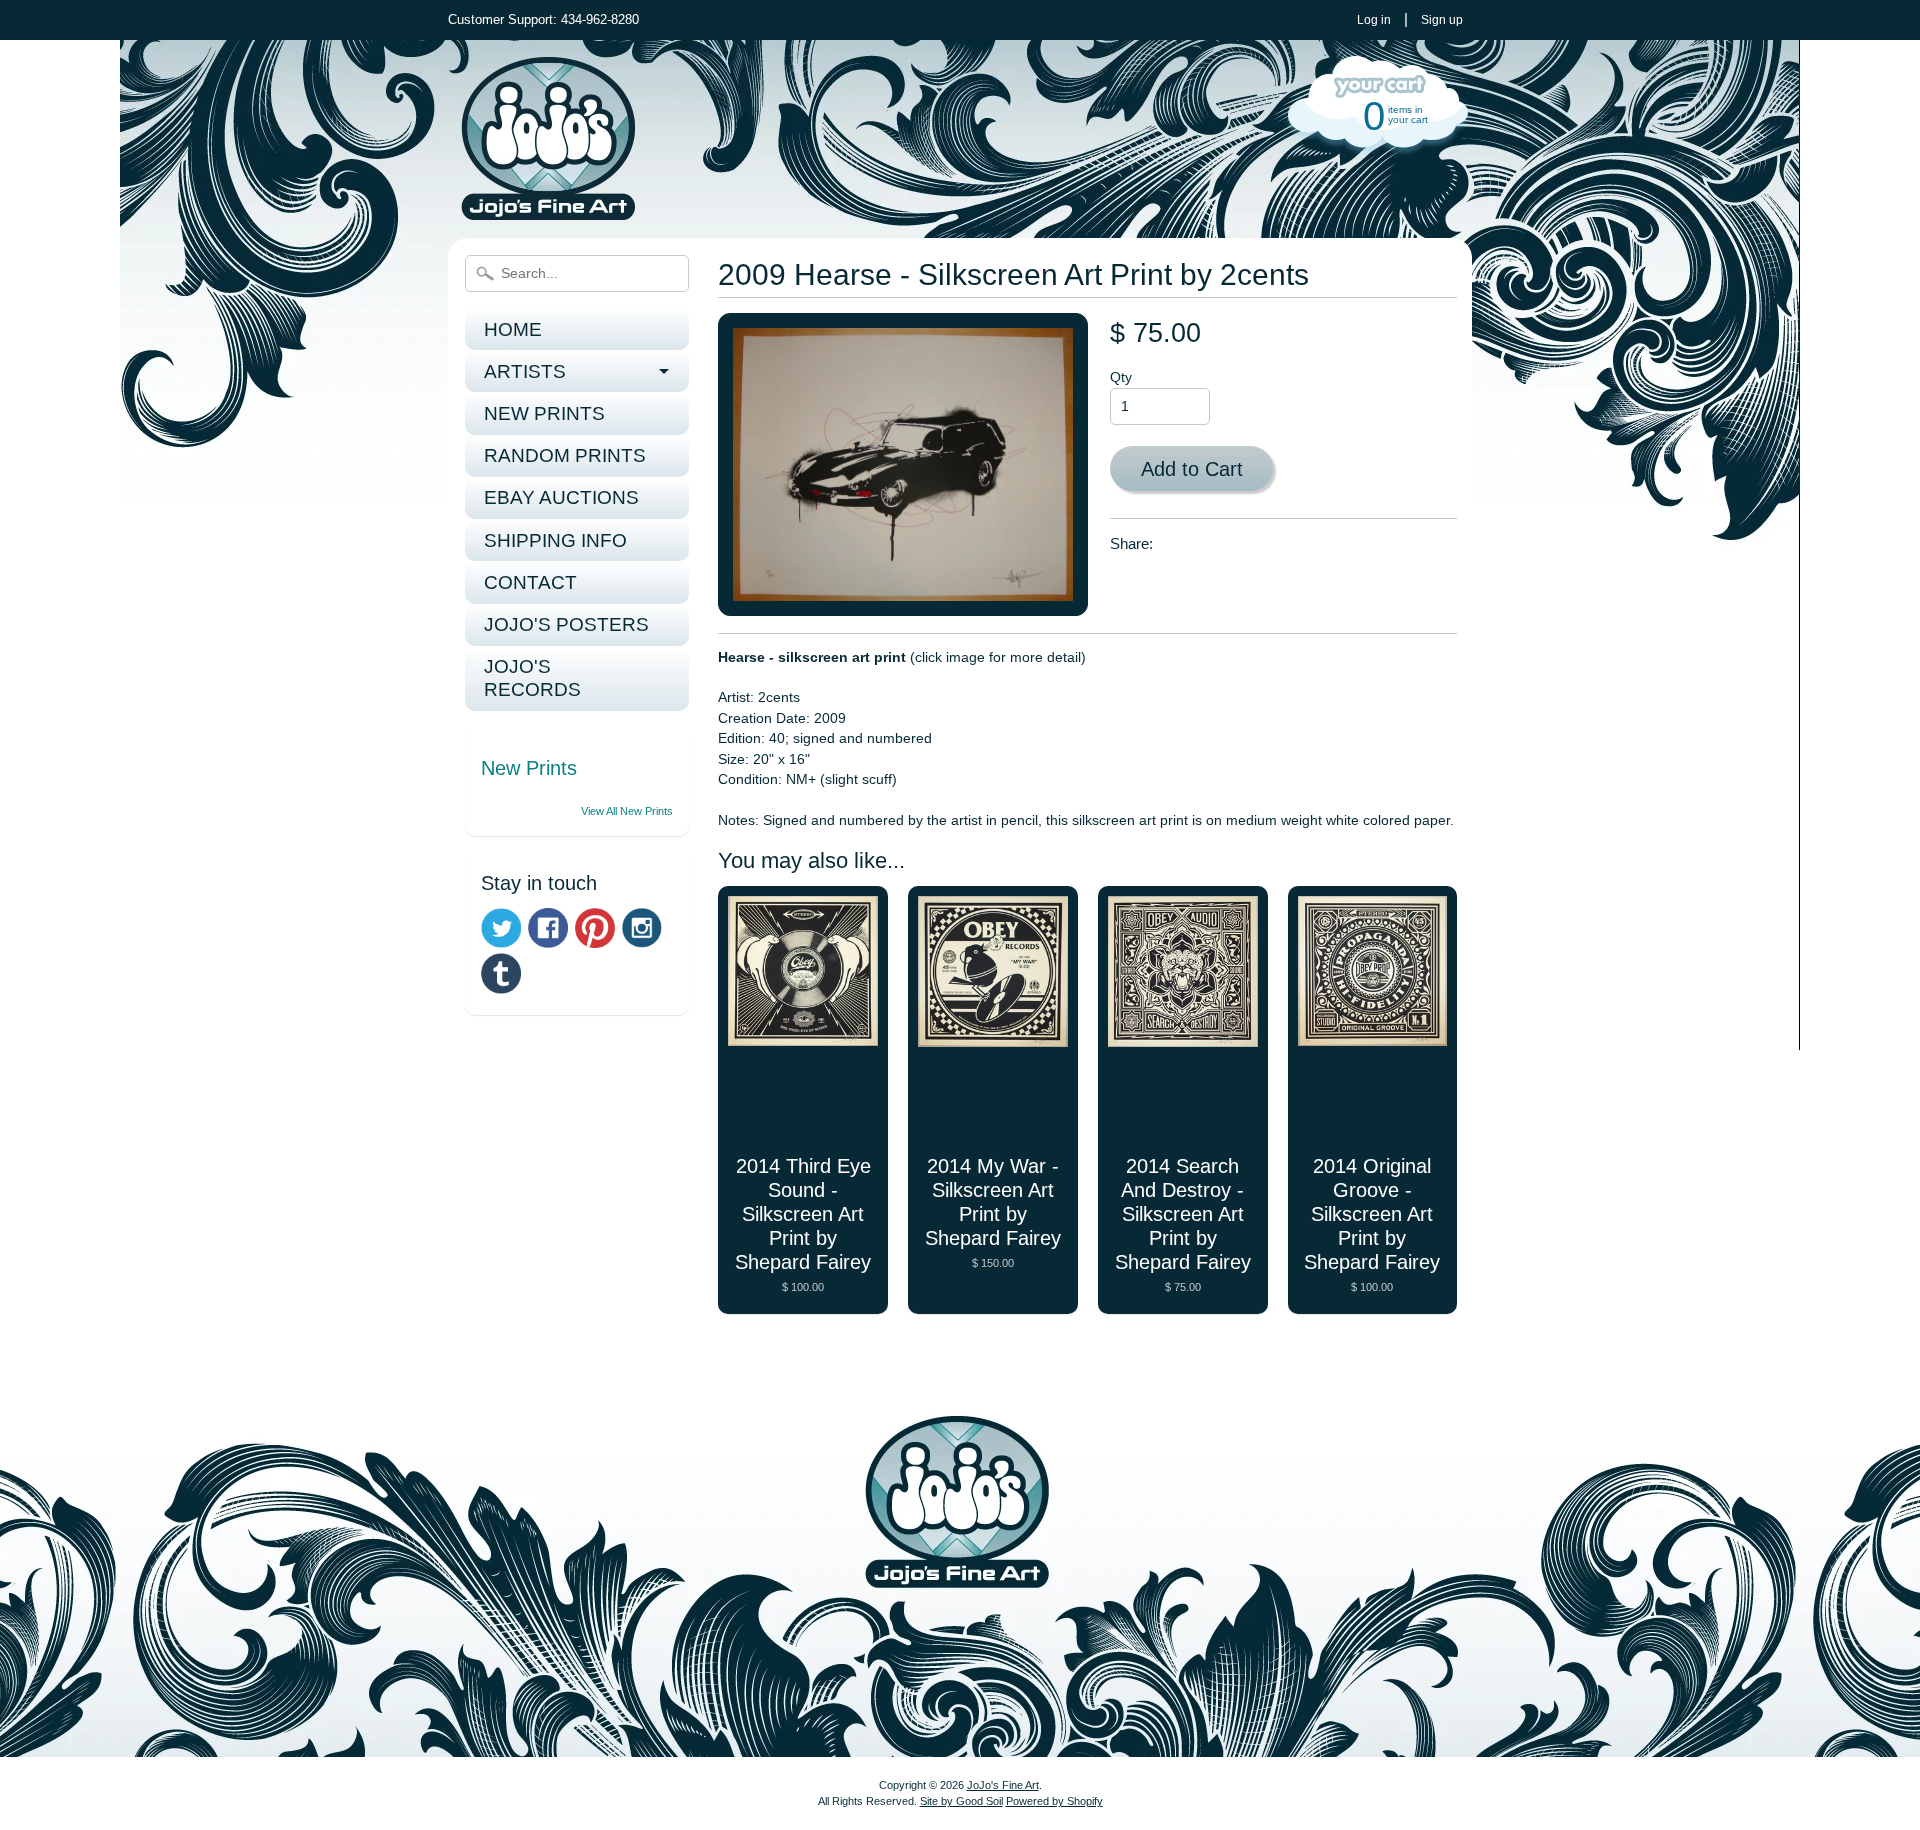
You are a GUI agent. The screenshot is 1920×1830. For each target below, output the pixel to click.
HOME (513, 329)
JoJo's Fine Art (1003, 1785)
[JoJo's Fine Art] (548, 209)
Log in (1374, 20)
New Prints (529, 768)
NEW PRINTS (544, 413)
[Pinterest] (595, 928)
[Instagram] (642, 928)
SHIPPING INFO (555, 540)
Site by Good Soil (961, 1801)
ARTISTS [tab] (525, 371)
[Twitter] (501, 928)
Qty (1121, 377)
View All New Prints (627, 811)
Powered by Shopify (1054, 1801)
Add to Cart (1192, 469)
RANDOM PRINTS (565, 455)
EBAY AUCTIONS (561, 497)
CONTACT (530, 582)
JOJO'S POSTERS (566, 624)
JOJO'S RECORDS (532, 678)
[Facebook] (548, 928)
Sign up (1442, 20)
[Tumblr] (501, 973)
